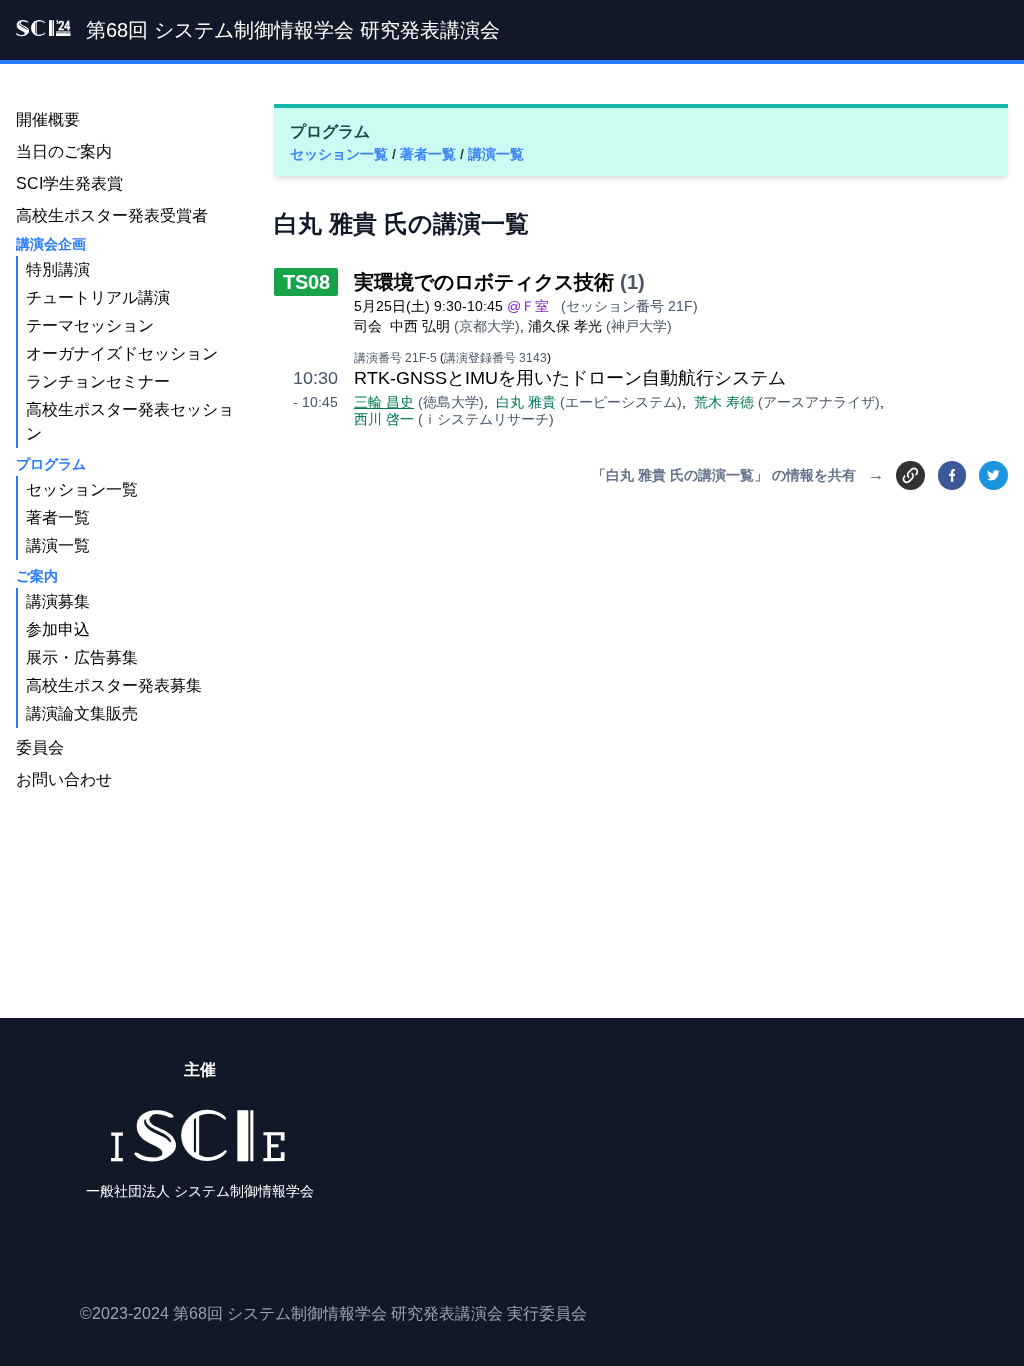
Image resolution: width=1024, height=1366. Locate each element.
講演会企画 (51, 244)
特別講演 (58, 269)
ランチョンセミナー (98, 381)
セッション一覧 (341, 154)
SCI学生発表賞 (69, 183)
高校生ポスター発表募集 (114, 685)
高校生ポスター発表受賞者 (112, 215)
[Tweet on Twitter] (993, 475)
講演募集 (58, 601)
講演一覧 (496, 154)
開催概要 (48, 119)
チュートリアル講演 (98, 297)
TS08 (306, 282)
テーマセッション (90, 325)
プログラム (51, 464)
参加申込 (58, 629)
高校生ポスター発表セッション (130, 421)
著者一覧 (430, 154)
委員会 (40, 747)
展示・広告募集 (82, 657)
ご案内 (37, 576)
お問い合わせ (64, 779)
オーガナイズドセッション (122, 353)
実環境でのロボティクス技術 (484, 282)
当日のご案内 (64, 151)
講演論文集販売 (82, 713)
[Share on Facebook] (952, 475)
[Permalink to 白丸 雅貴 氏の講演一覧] (910, 474)
